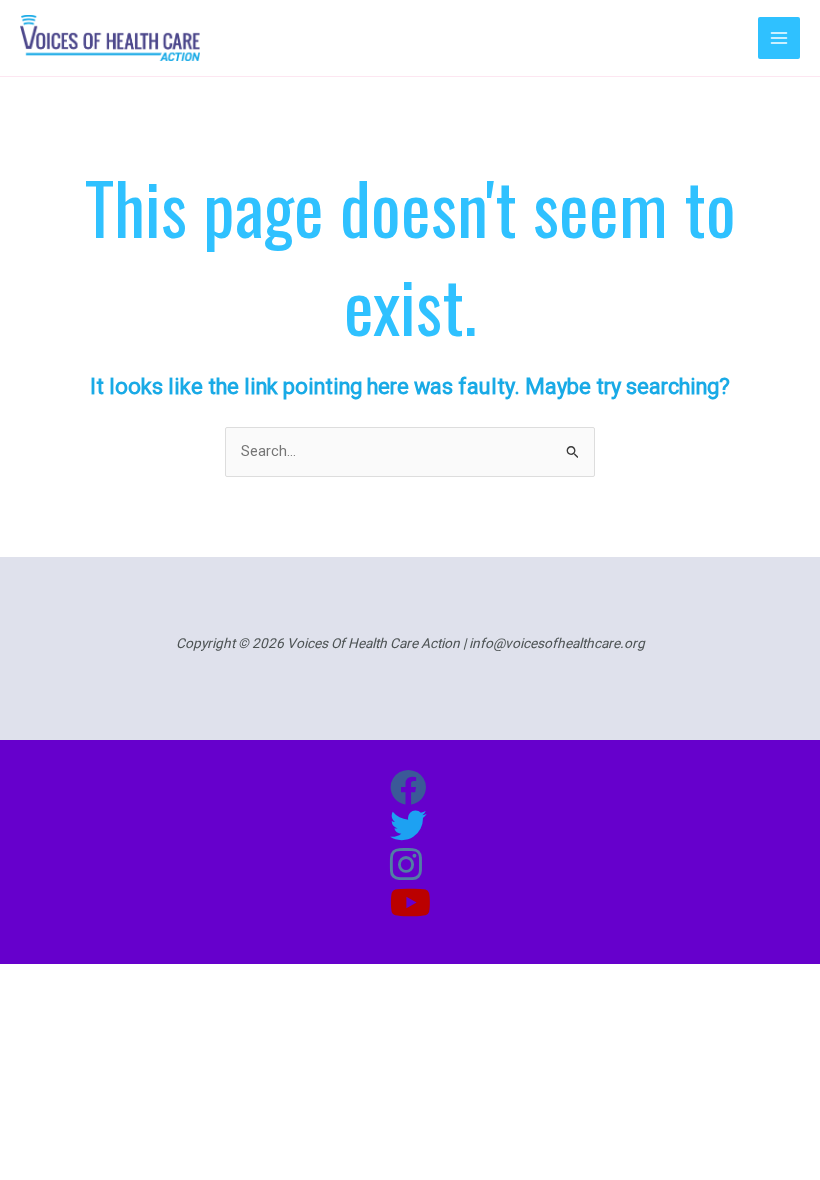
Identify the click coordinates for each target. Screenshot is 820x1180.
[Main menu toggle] (779, 38)
